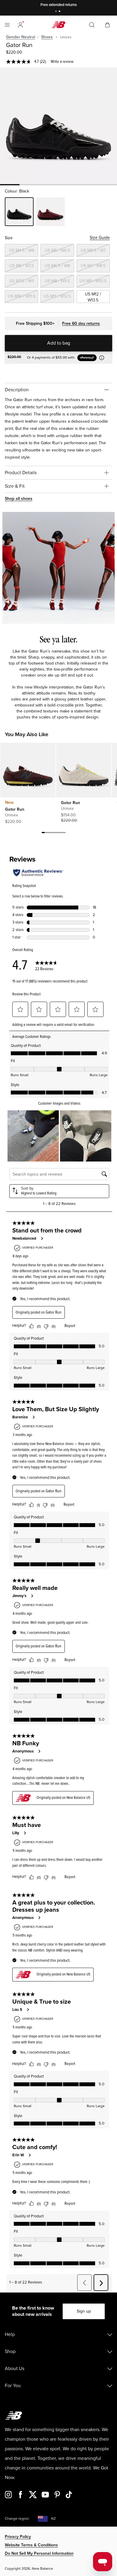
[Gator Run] (58, 126)
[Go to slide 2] (60, 12)
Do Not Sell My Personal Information (39, 2553)
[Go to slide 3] (49, 833)
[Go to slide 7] (61, 833)
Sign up (84, 2311)
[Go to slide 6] (58, 833)
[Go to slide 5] (55, 833)
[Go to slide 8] (64, 833)
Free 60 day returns (81, 323)
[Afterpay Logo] (90, 358)
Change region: (17, 2519)
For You (13, 2386)
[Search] (92, 25)
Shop (10, 2351)
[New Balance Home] (58, 25)
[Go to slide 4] (52, 833)
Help (10, 2334)
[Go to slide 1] (57, 12)
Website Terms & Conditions (31, 2545)
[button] (20, 25)
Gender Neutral (21, 37)
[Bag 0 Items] (107, 24)
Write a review (62, 62)
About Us (15, 2369)
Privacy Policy (18, 2537)
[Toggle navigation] (7, 25)
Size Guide (100, 238)
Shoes (47, 37)
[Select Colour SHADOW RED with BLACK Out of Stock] (50, 212)
